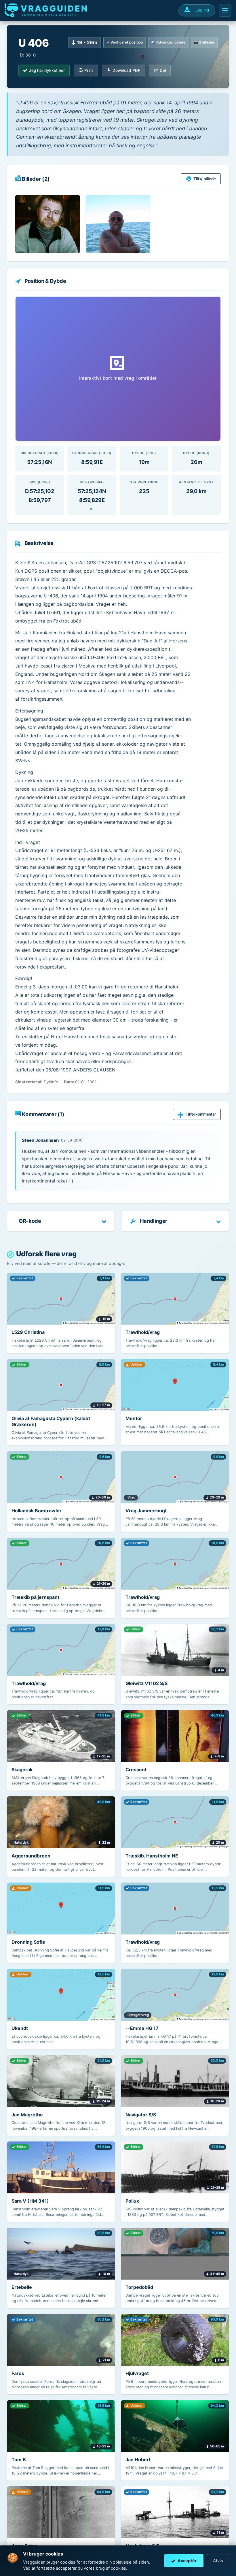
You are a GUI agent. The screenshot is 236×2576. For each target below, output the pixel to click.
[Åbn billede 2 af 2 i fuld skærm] (118, 224)
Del (163, 70)
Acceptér (187, 2561)
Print (89, 70)
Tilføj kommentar (201, 1114)
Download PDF (126, 70)
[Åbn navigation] (225, 10)
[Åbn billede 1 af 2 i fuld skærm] (48, 224)
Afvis (218, 2561)
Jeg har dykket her (47, 70)
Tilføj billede (205, 179)
